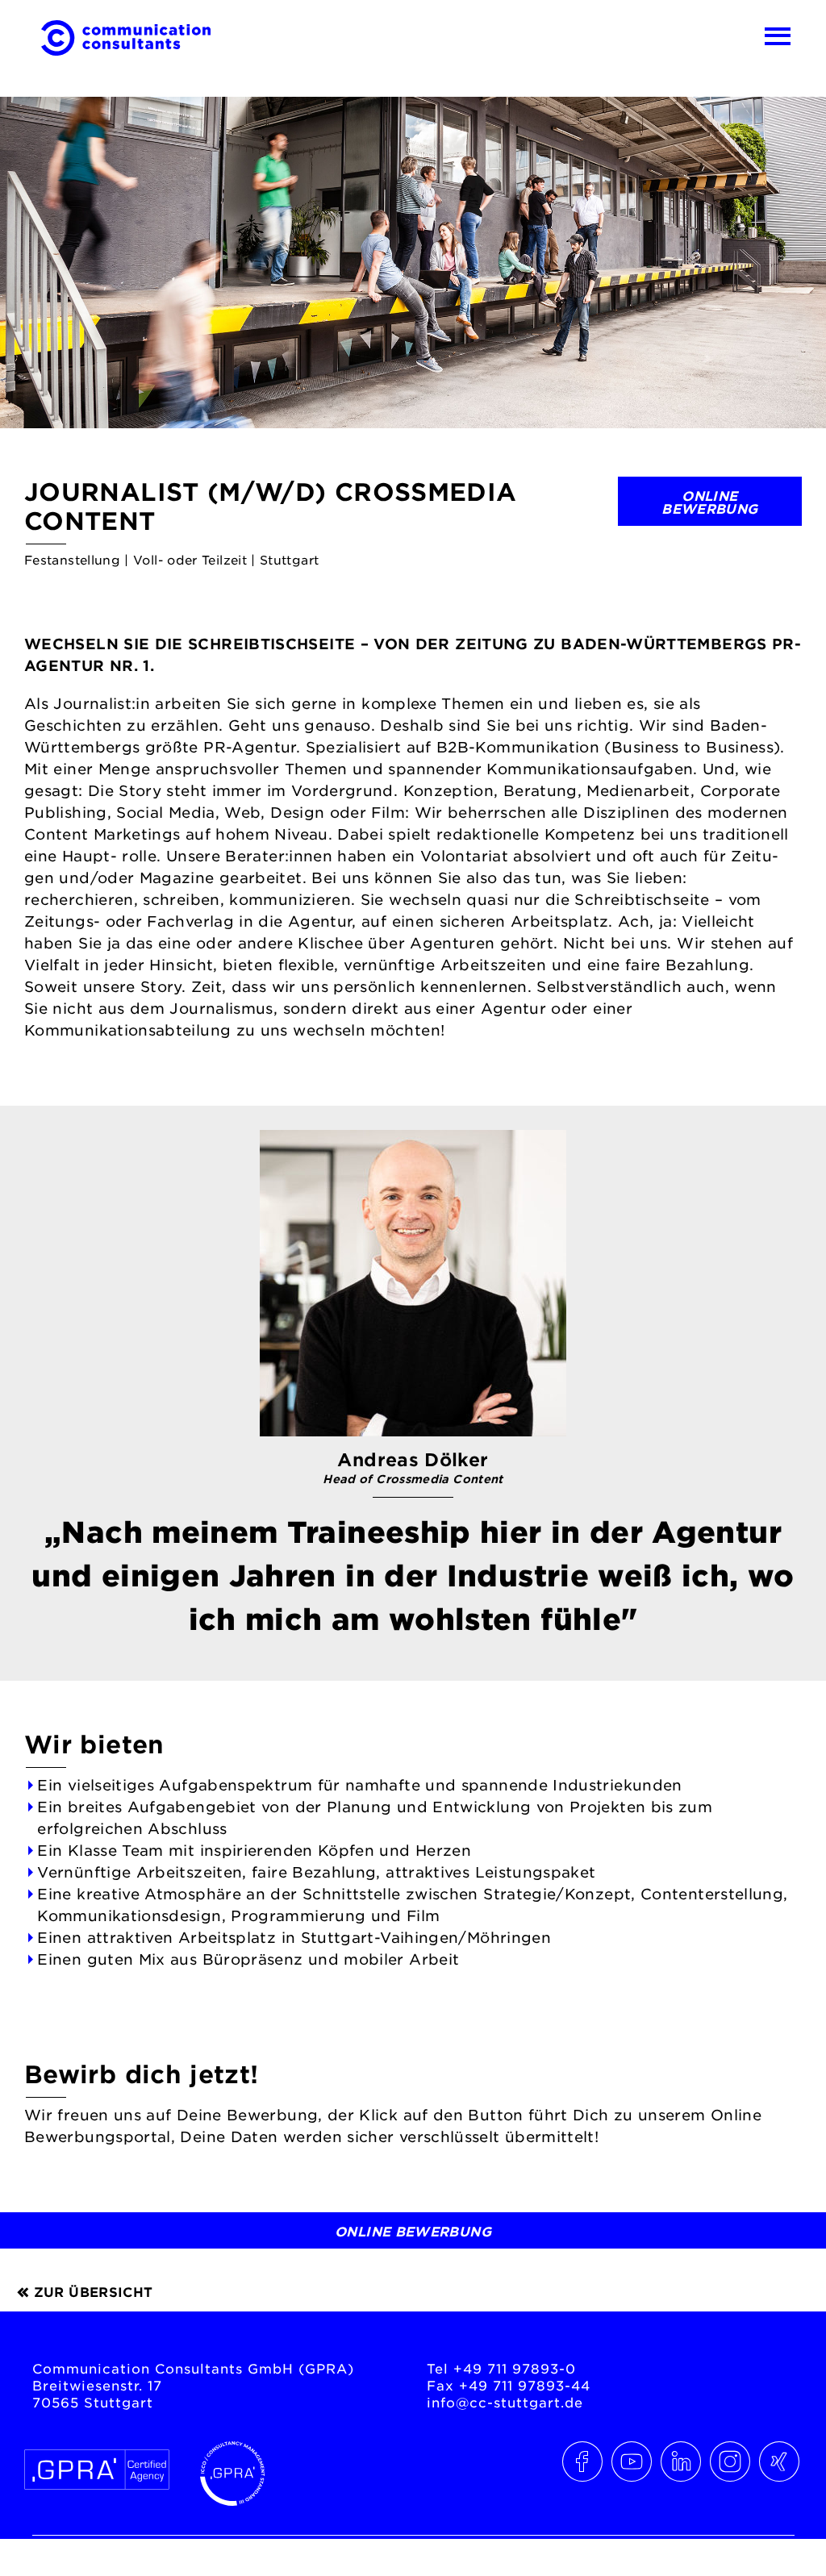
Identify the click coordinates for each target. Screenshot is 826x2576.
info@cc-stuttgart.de (505, 2402)
